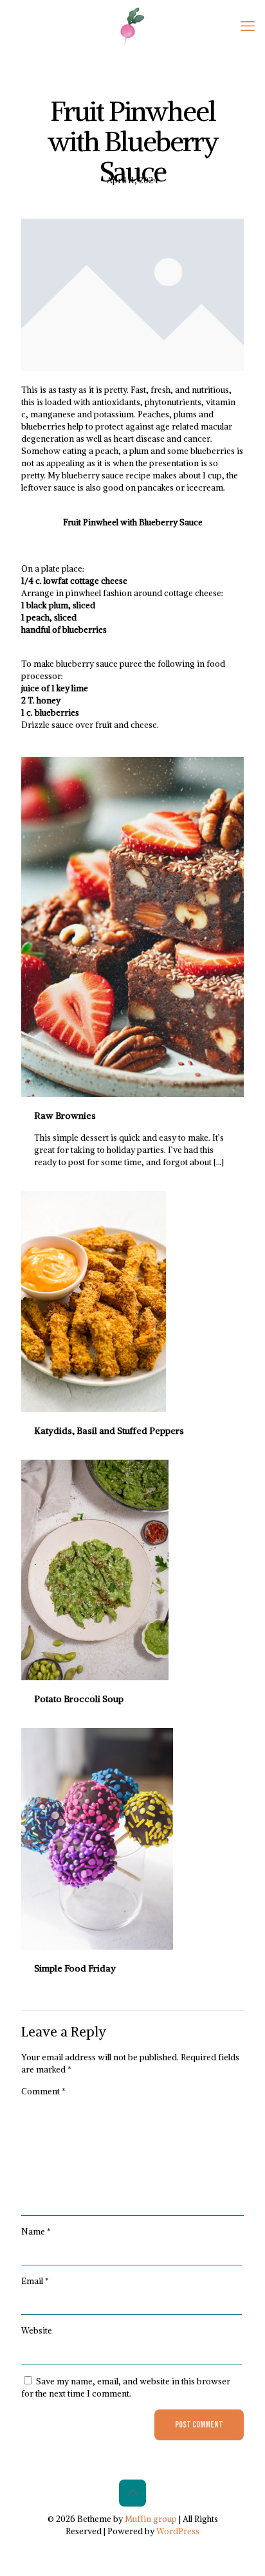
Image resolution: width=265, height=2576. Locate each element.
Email (35, 2281)
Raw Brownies (65, 1116)
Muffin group (151, 2519)
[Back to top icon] (132, 2493)
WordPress (178, 2531)
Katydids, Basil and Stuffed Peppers (109, 1431)
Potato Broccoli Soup (79, 1699)
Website (37, 2331)
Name (36, 2232)
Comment (43, 2091)
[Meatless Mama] (132, 26)
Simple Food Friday (75, 1968)
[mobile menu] (248, 26)
